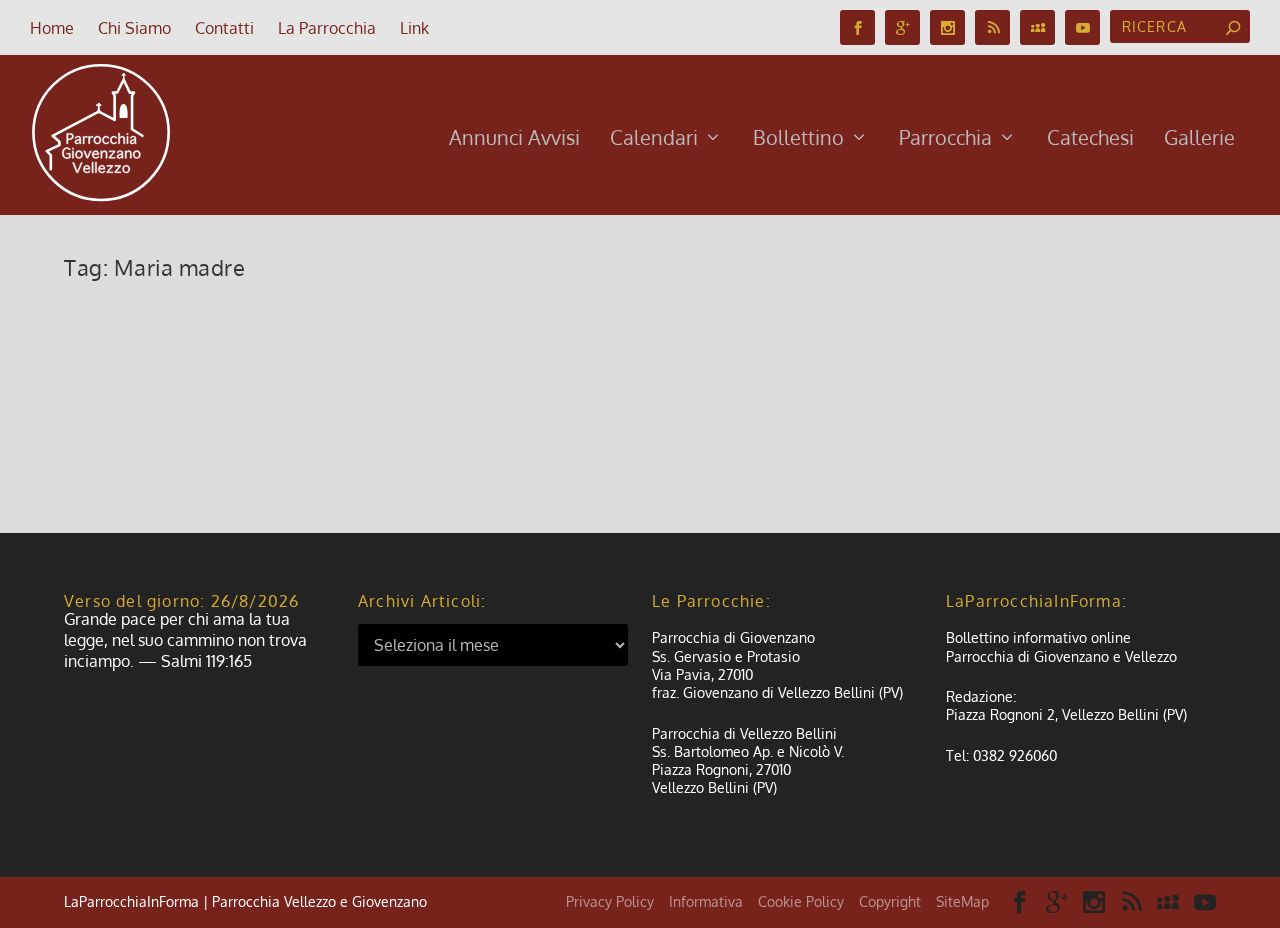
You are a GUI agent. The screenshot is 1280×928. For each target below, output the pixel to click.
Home (52, 28)
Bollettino (798, 139)
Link (414, 28)
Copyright (890, 901)
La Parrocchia (327, 28)
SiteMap (962, 901)
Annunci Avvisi (514, 139)
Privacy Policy (610, 901)
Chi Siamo (134, 28)
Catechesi (1090, 139)
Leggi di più (137, 445)
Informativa (706, 901)
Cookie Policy (801, 901)
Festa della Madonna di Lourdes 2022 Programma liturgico (404, 329)
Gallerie (1199, 139)
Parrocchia (945, 139)
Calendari (654, 139)
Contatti (224, 28)
